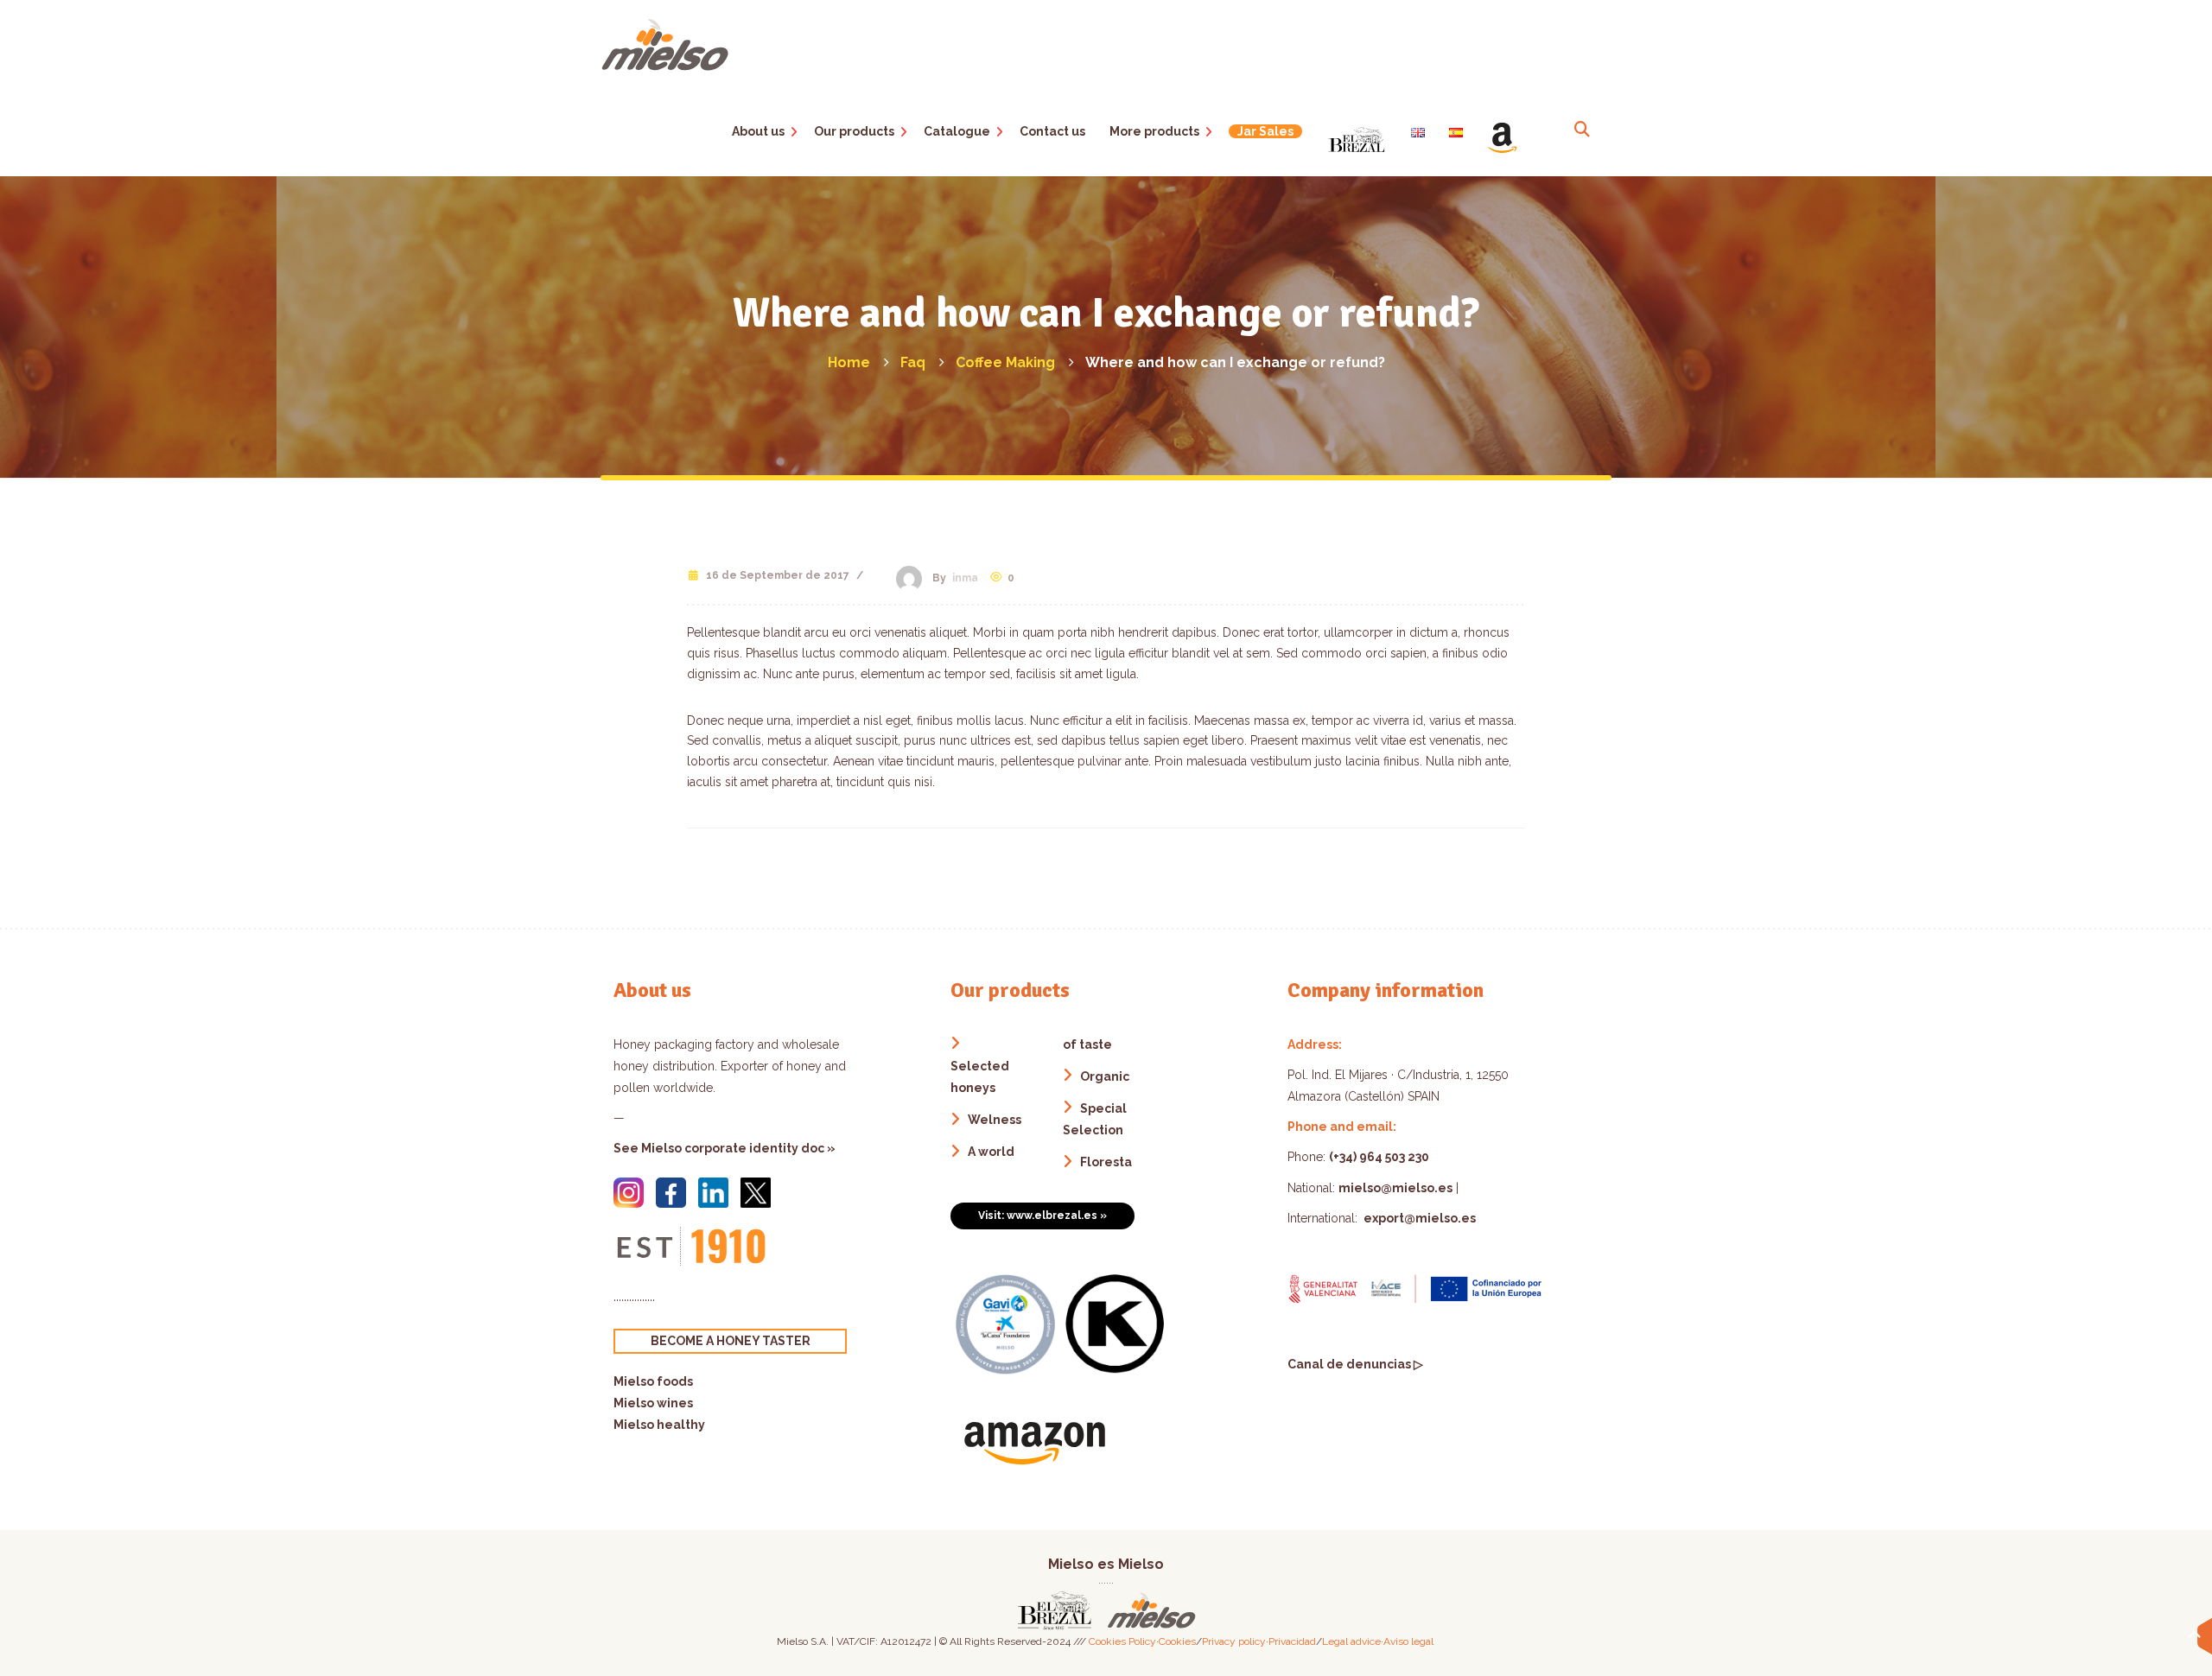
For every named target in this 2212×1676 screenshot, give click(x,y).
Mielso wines (653, 1403)
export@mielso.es (1418, 1218)
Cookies (1177, 1641)
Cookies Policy (1122, 1641)
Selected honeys (980, 1077)
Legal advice (1351, 1641)
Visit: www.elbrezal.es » (1042, 1216)
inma (965, 578)
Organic (1105, 1076)
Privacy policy (1234, 1641)
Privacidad (1292, 1641)
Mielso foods (653, 1381)
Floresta (1106, 1162)
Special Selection (1095, 1119)
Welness (995, 1120)
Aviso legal (1408, 1641)
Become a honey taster (731, 1341)
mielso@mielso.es (1395, 1188)
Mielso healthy (659, 1425)
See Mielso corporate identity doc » (725, 1148)
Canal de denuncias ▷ (1355, 1364)
